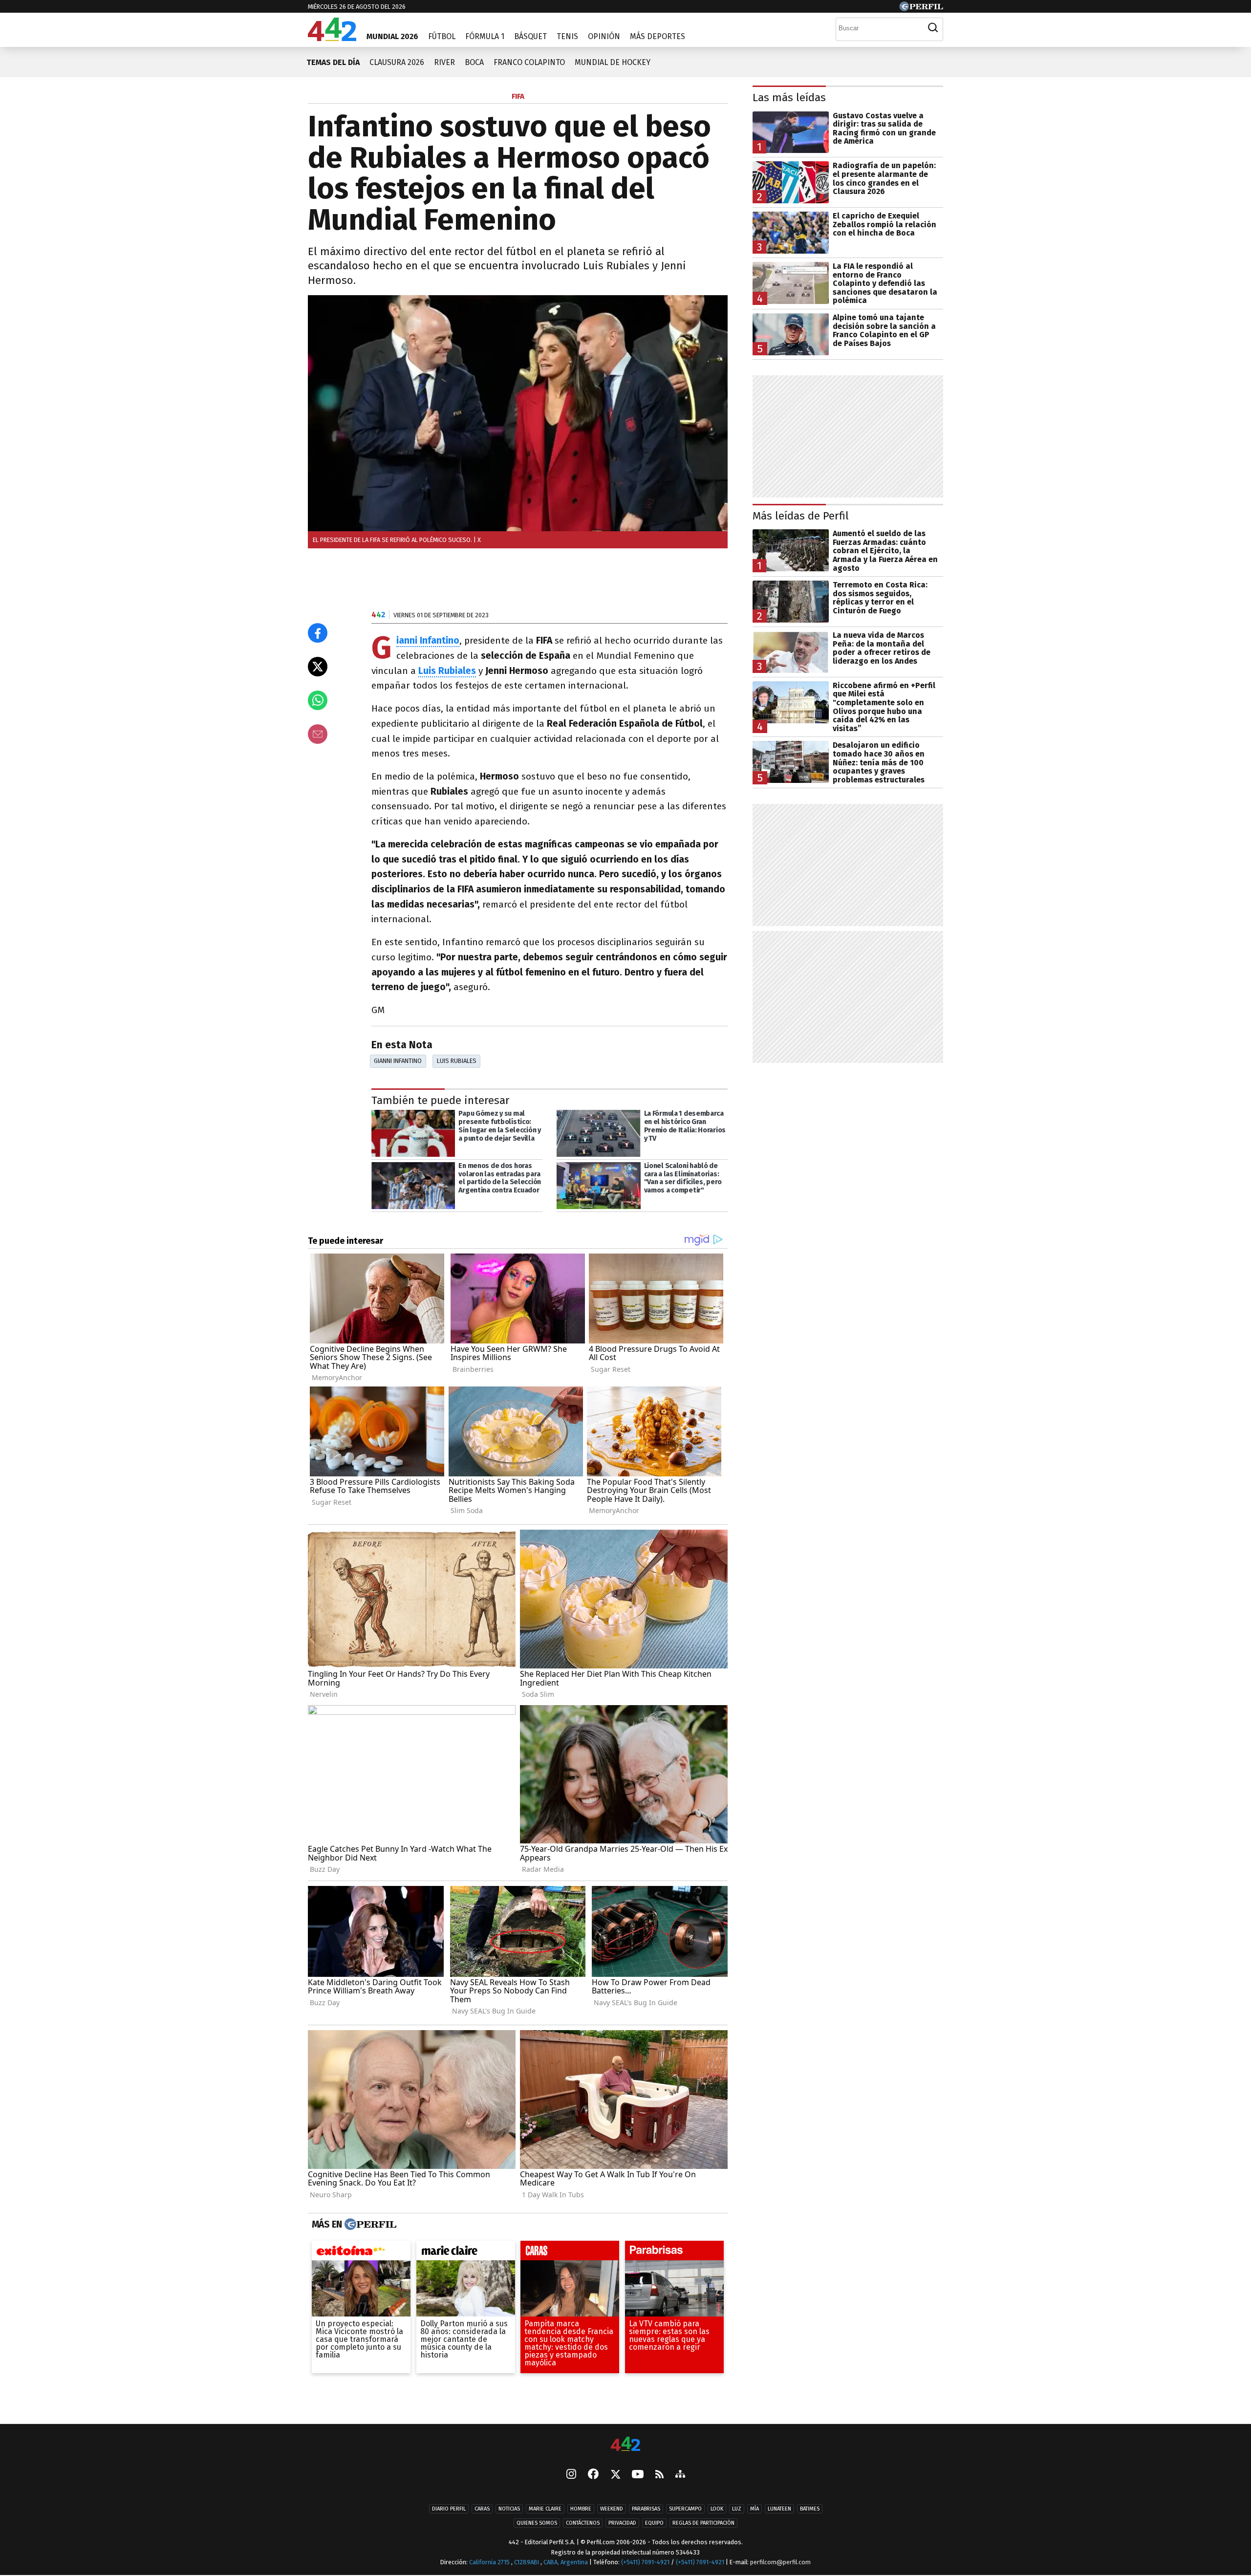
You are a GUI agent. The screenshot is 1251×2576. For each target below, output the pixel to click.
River (444, 62)
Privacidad (622, 2523)
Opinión (604, 36)
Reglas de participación (703, 2523)
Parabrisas (646, 2509)
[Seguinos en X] (615, 2475)
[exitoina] (361, 2253)
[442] (625, 2445)
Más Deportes (658, 36)
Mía (755, 2509)
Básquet (530, 36)
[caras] (570, 2253)
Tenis (567, 36)
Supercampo (685, 2509)
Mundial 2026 (392, 36)
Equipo (654, 2523)
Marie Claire (545, 2509)
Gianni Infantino (398, 1061)
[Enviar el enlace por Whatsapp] (318, 700)
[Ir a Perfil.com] (921, 9)
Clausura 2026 (397, 62)
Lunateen (779, 2509)
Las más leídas (789, 97)
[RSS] (659, 2475)
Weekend (612, 2509)
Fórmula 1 (485, 36)
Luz (737, 2509)
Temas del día (333, 62)
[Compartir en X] (318, 667)
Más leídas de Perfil (801, 516)
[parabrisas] (674, 2253)
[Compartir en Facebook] (318, 633)
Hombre (581, 2509)
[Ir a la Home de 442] (332, 38)
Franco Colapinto (529, 62)
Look (717, 2509)
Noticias (509, 2509)
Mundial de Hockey (613, 62)
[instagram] (571, 2475)
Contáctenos (583, 2523)
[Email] (318, 734)
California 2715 (490, 2562)
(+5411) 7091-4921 (645, 2562)
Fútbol (442, 36)
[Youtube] (638, 2475)
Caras (482, 2509)
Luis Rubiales (447, 671)
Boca (474, 62)
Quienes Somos (537, 2523)
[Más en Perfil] (369, 2225)
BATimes (810, 2509)
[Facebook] (593, 2475)
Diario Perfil (449, 2509)
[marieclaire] (466, 2253)
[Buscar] (933, 28)
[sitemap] (680, 2475)
